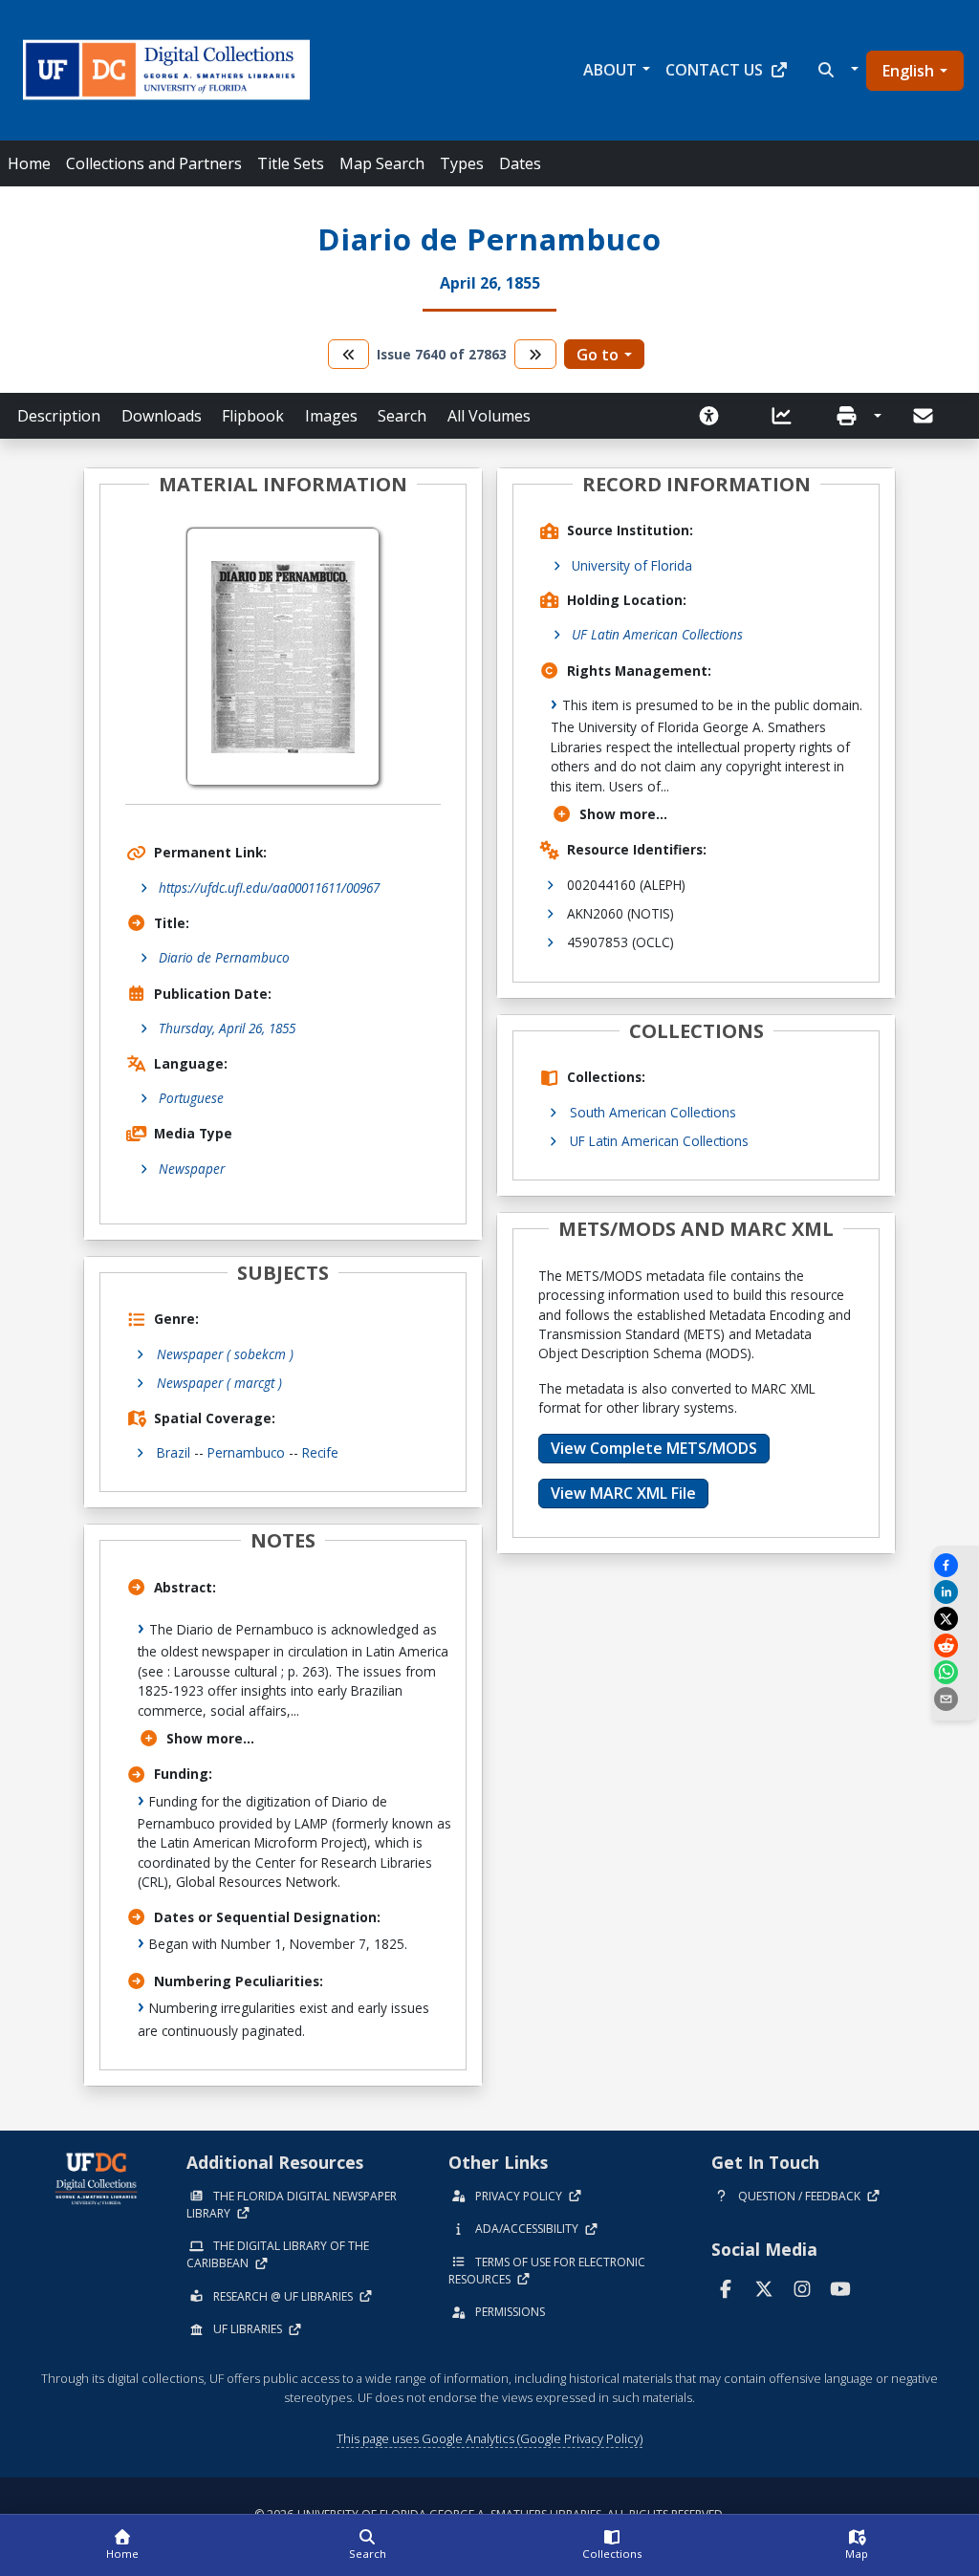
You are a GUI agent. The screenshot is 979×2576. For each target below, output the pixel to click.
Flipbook (253, 416)
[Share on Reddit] (955, 1645)
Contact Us (714, 70)
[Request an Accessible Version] (715, 416)
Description (59, 416)
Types (462, 163)
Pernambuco (246, 1452)
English (908, 71)
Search (402, 416)
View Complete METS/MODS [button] (654, 1448)
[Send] (925, 416)
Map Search (382, 163)
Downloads (162, 416)
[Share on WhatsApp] (955, 1672)
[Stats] (788, 416)
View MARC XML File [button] (623, 1493)
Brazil (174, 1452)
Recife (320, 1452)
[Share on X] (955, 1619)
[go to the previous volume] (349, 354)
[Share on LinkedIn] (955, 1592)
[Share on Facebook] (955, 1565)
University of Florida (632, 565)
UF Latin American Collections (657, 634)
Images (331, 416)
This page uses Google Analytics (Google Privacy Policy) (489, 2438)
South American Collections (653, 1112)
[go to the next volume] (535, 354)
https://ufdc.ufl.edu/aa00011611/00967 (269, 888)
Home (29, 163)
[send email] (955, 1699)
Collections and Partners (154, 163)
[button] (836, 70)
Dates (520, 163)
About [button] (610, 70)
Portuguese (191, 1098)
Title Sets (291, 163)
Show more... (210, 1738)
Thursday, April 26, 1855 (227, 1028)
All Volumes (489, 416)
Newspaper (192, 1169)
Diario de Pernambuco (224, 957)
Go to (598, 355)
